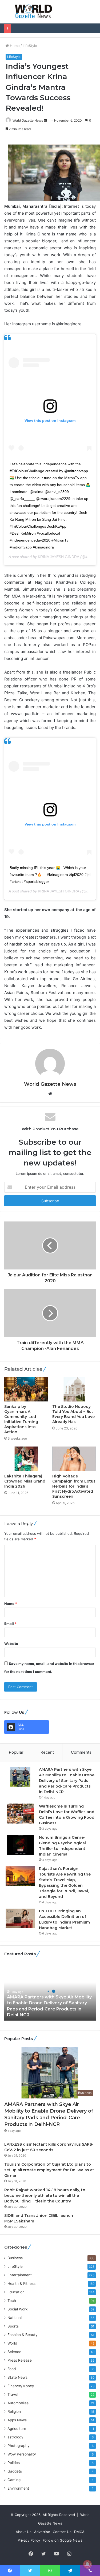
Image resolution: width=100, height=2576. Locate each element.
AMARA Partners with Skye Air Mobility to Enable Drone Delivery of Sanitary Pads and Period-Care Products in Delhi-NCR (67, 1781)
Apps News (17, 2420)
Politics (14, 2463)
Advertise (42, 2532)
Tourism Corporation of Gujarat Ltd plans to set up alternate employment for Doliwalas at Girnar (49, 2170)
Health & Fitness (21, 2283)
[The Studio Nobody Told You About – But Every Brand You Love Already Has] (74, 1389)
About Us (24, 2532)
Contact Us (62, 2532)
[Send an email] (45, 120)
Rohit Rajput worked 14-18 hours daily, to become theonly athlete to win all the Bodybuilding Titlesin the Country (45, 2196)
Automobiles (18, 2403)
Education (16, 2292)
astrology (15, 2437)
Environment (18, 2488)
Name (11, 1604)
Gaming (14, 2480)
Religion (14, 2411)
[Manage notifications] (87, 2564)
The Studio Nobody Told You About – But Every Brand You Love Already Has (73, 1414)
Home (14, 46)
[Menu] (7, 14)
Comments (81, 1752)
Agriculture (17, 2429)
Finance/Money (21, 2386)
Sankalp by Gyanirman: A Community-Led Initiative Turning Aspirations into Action (21, 1419)
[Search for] (93, 14)
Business (15, 2258)
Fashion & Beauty (23, 2335)
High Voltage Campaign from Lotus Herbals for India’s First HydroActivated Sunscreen (74, 1486)
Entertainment (20, 2275)
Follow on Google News (63, 2540)
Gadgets (15, 2471)
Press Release (20, 2360)
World (12, 2343)
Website (11, 1644)
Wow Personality (22, 2454)
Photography (19, 2446)
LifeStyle (30, 46)
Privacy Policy (29, 2540)
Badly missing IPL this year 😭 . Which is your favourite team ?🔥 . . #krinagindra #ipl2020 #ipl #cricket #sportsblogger (50, 875)
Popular (16, 1752)
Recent (47, 1752)
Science (14, 2352)
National (15, 2318)
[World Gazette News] (34, 12)
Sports (13, 2326)
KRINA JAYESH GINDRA (59, 557)
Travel (13, 2394)
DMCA (79, 2532)
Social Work (17, 2309)
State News (17, 2377)
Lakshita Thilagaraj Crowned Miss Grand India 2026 (25, 1481)
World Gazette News (28, 120)
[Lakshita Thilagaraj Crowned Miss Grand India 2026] (26, 1459)
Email (10, 1624)
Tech (12, 2301)
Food (12, 2369)
